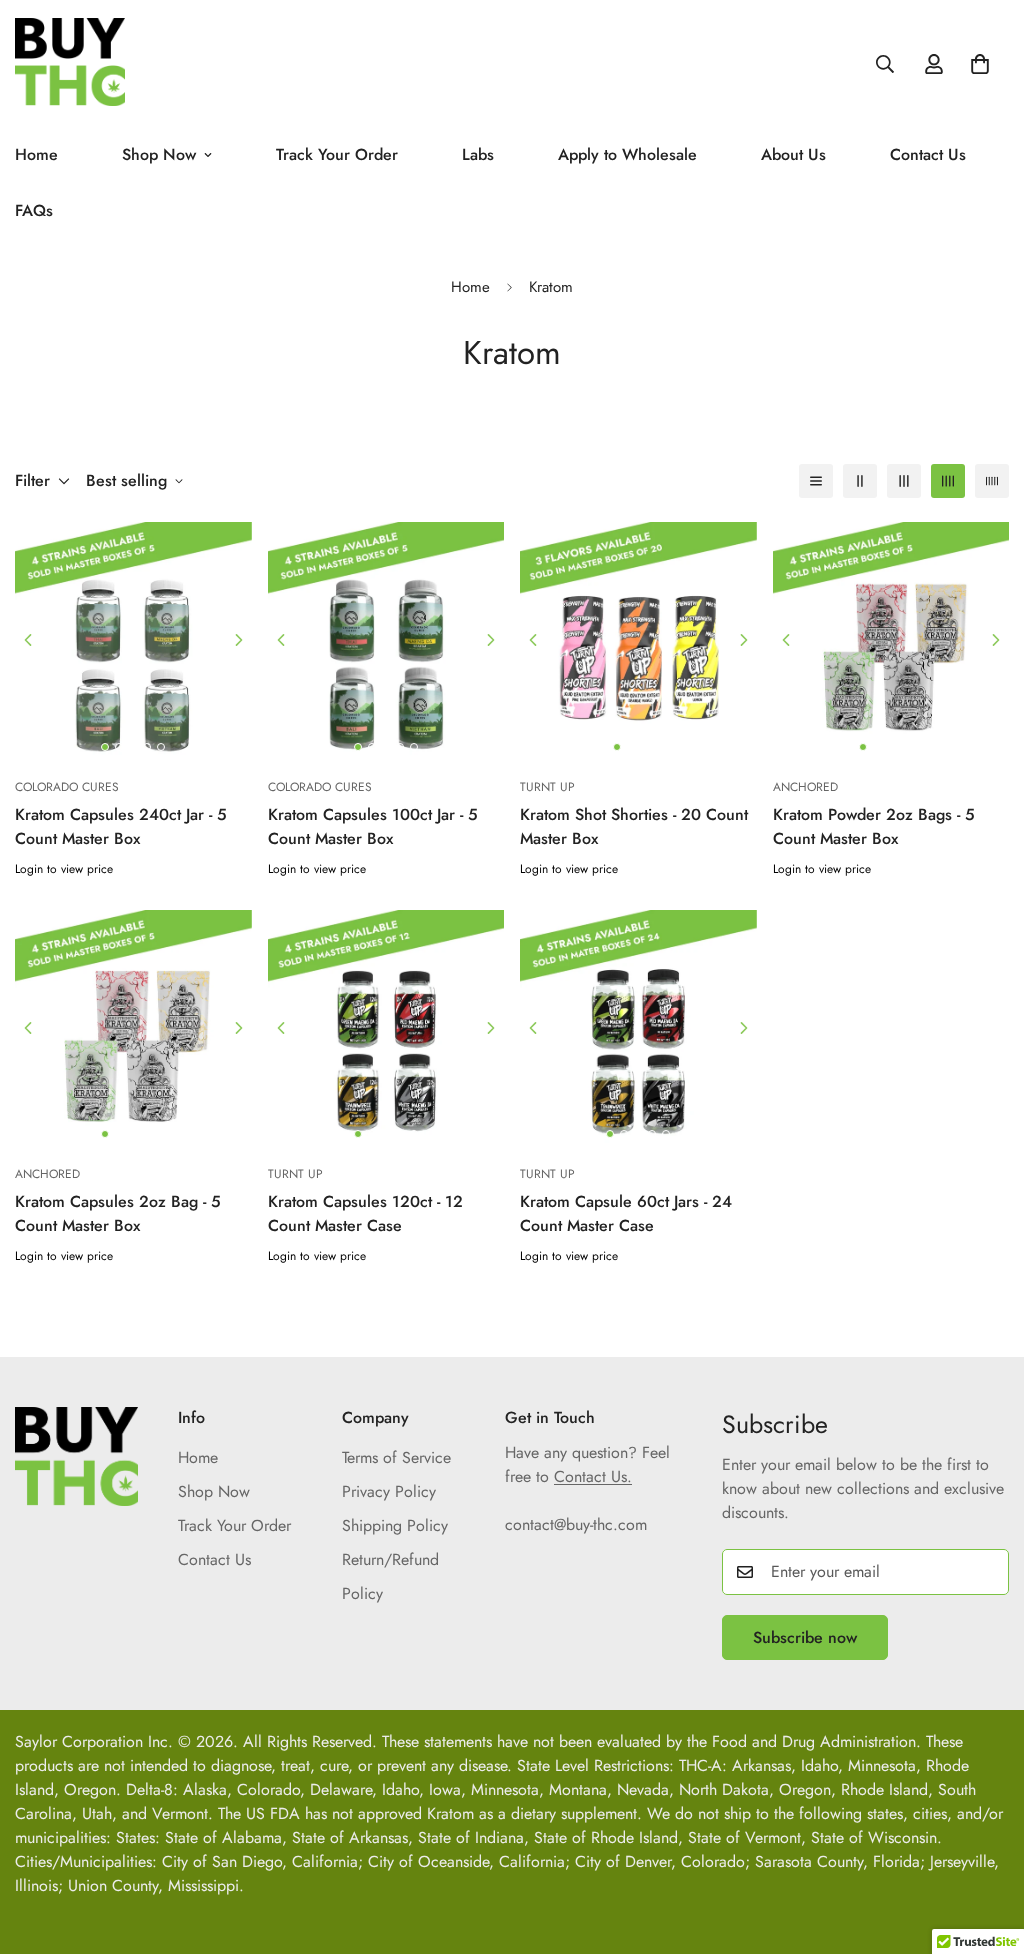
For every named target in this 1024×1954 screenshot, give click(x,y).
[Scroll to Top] (985, 1845)
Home (470, 287)
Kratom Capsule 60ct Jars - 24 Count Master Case (626, 1213)
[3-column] (904, 481)
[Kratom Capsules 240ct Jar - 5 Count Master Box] (133, 640)
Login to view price (64, 869)
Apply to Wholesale (627, 154)
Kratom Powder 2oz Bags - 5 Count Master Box (874, 826)
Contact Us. (593, 1476)
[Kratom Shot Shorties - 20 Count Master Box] (638, 640)
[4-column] (948, 481)
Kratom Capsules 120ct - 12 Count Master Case (365, 1213)
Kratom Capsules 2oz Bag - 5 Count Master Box (118, 1213)
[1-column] (816, 481)
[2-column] (860, 481)
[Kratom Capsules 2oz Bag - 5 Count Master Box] (133, 1028)
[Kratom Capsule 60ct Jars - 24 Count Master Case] (638, 1028)
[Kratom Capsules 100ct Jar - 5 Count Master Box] (386, 640)
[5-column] (992, 481)
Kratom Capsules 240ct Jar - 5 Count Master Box (121, 826)
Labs (478, 154)
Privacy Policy (389, 1491)
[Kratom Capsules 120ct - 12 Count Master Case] (386, 1028)
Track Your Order (337, 154)
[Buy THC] (70, 63)
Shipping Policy (395, 1525)
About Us (793, 154)
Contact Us (928, 154)
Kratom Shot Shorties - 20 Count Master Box (634, 826)
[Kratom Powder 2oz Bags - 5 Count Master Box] (891, 640)
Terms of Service (396, 1457)
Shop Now (159, 154)
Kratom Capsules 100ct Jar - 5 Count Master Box (373, 826)
